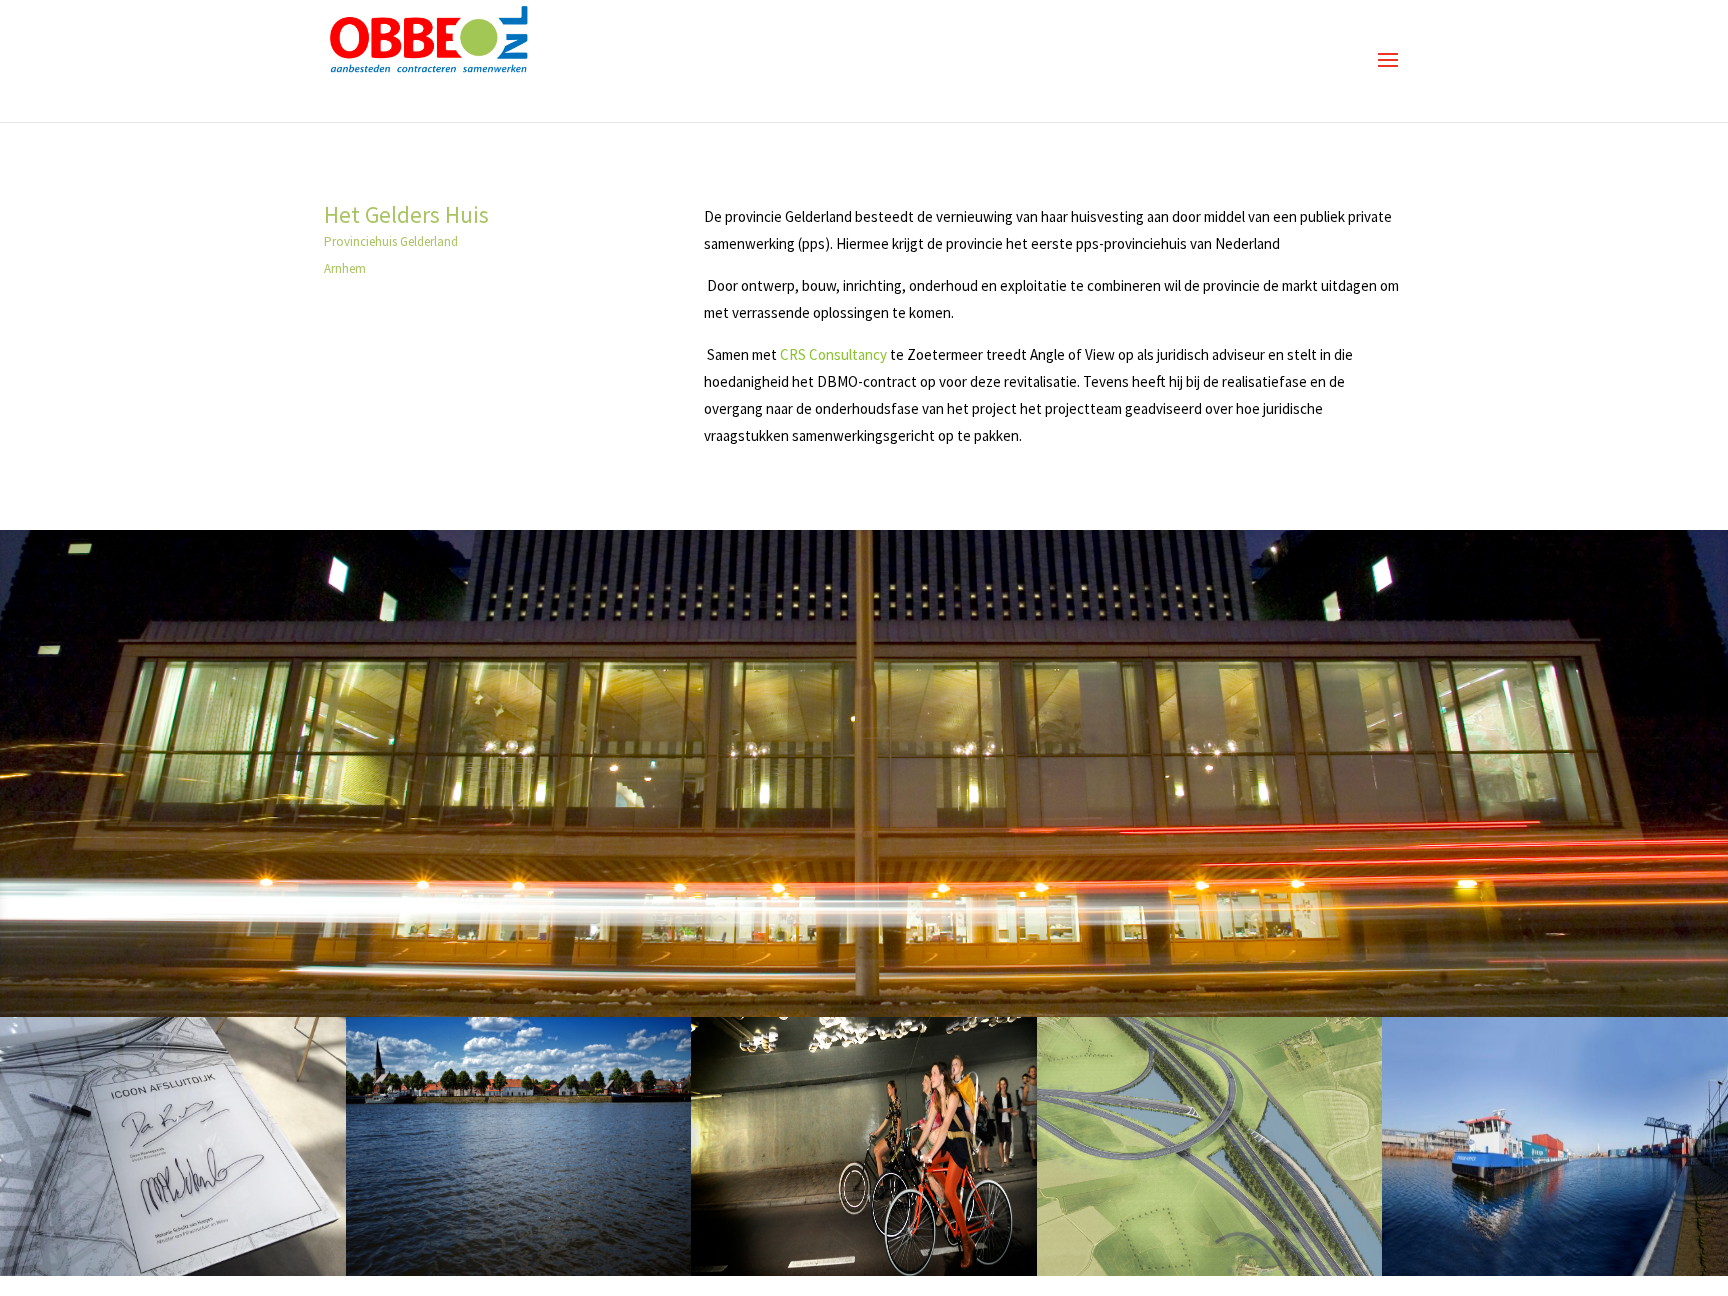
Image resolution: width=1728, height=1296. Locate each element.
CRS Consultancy (835, 354)
